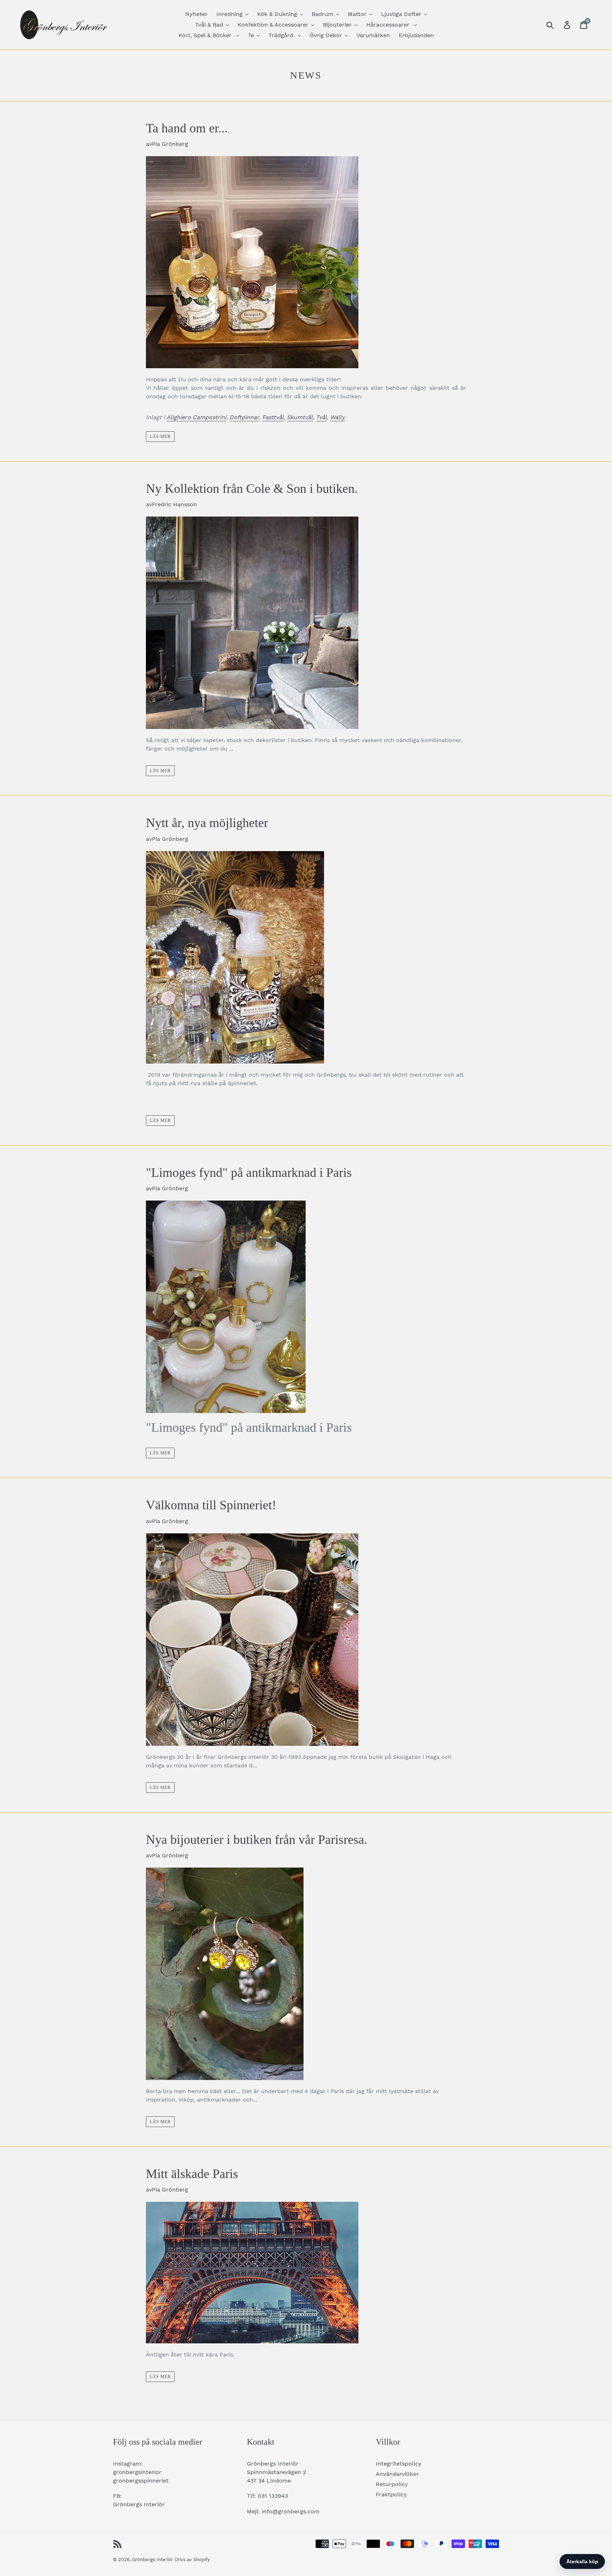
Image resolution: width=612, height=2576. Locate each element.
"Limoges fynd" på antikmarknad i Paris (249, 1173)
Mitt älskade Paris (192, 2174)
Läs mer (160, 437)
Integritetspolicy (399, 2464)
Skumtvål (300, 417)
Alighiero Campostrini (196, 417)
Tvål (321, 417)
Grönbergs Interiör (152, 2560)
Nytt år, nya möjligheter (207, 823)
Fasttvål (273, 417)
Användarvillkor (397, 2474)
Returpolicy (392, 2484)
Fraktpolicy (391, 2494)
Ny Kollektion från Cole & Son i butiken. (252, 489)
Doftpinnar (244, 417)
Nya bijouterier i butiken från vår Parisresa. (257, 1840)
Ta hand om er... (187, 128)
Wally (338, 417)
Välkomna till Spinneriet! (211, 1505)
